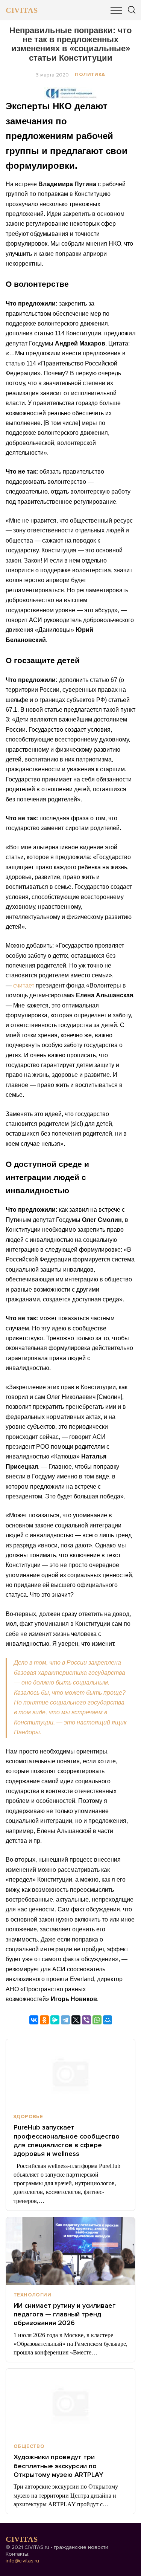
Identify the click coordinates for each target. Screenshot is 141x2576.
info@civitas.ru (22, 2561)
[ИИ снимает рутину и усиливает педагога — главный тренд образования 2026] (70, 2251)
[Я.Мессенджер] (55, 2020)
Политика (90, 75)
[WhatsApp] (97, 2020)
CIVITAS (22, 10)
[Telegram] (65, 2020)
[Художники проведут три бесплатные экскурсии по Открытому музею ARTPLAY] (70, 2403)
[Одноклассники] (44, 2020)
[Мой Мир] (108, 2020)
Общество (29, 2446)
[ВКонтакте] (34, 2020)
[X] (76, 2020)
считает (24, 985)
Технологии (32, 2295)
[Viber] (86, 2020)
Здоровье (28, 2117)
